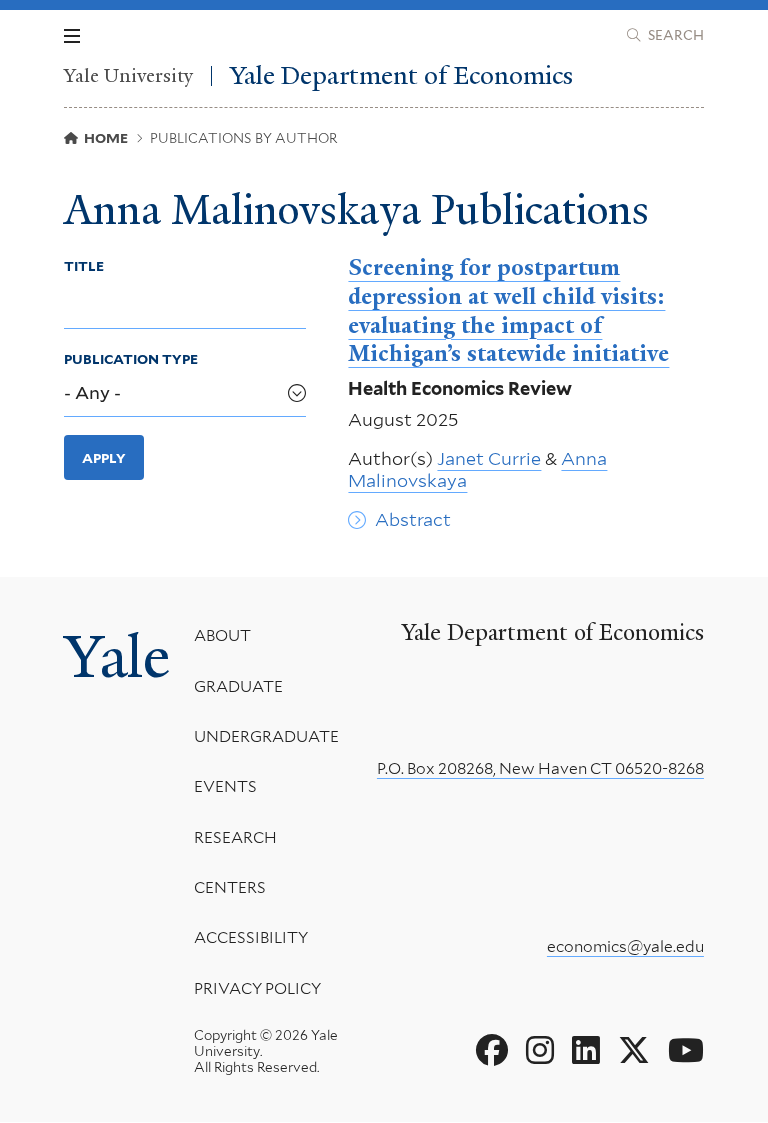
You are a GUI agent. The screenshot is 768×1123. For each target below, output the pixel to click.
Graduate (238, 686)
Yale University (128, 76)
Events (225, 786)
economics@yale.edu (625, 946)
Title (84, 266)
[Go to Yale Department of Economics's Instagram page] (540, 1051)
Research (235, 837)
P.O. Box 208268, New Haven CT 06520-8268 (540, 768)
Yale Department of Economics (401, 75)
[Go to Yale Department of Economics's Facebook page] (492, 1051)
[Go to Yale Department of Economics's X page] (634, 1051)
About (222, 635)
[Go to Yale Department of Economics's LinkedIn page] (586, 1051)
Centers (230, 887)
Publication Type (131, 359)
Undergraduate (266, 736)
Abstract (413, 519)
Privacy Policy (257, 988)
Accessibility (251, 937)
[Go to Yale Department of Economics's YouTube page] (686, 1051)
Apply (104, 458)
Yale (117, 657)
